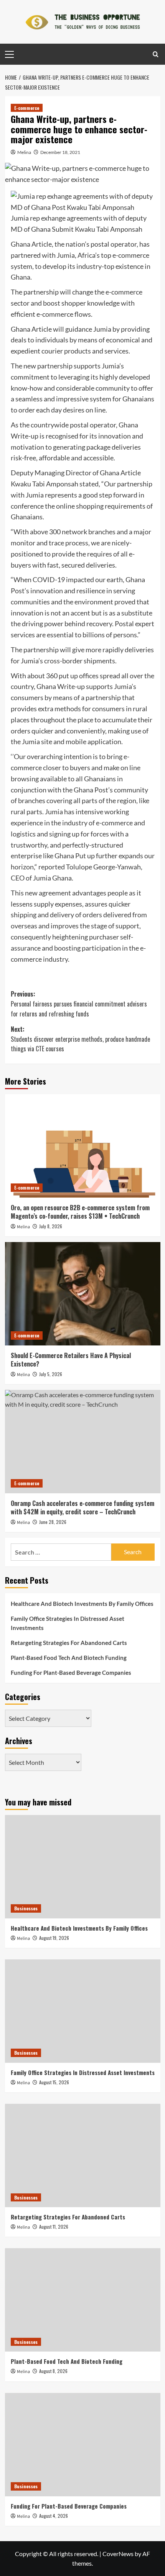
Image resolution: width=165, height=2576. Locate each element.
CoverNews (118, 2554)
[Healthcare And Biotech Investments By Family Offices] (83, 1867)
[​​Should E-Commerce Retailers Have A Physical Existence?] (83, 1294)
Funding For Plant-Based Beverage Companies (71, 1673)
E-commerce (27, 108)
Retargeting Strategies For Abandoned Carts (69, 1643)
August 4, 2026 (54, 2516)
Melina (24, 152)
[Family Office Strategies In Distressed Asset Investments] (83, 2011)
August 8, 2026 (53, 2371)
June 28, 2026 (53, 1522)
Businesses (26, 1908)
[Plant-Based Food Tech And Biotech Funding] (83, 2300)
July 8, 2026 (51, 1226)
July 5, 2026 (51, 1374)
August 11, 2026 (54, 2227)
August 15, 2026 (54, 2082)
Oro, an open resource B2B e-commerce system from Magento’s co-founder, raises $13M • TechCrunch (80, 1212)
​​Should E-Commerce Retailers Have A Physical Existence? (71, 1360)
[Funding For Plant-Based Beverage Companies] (83, 2445)
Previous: (79, 1004)
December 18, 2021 (60, 152)
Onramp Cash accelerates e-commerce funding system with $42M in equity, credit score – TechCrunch (82, 1507)
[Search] (156, 54)
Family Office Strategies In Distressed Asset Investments (68, 1623)
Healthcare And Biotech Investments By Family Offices (82, 1604)
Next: (80, 1039)
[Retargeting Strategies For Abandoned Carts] (83, 2155)
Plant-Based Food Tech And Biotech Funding (69, 1658)
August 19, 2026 (54, 1938)
